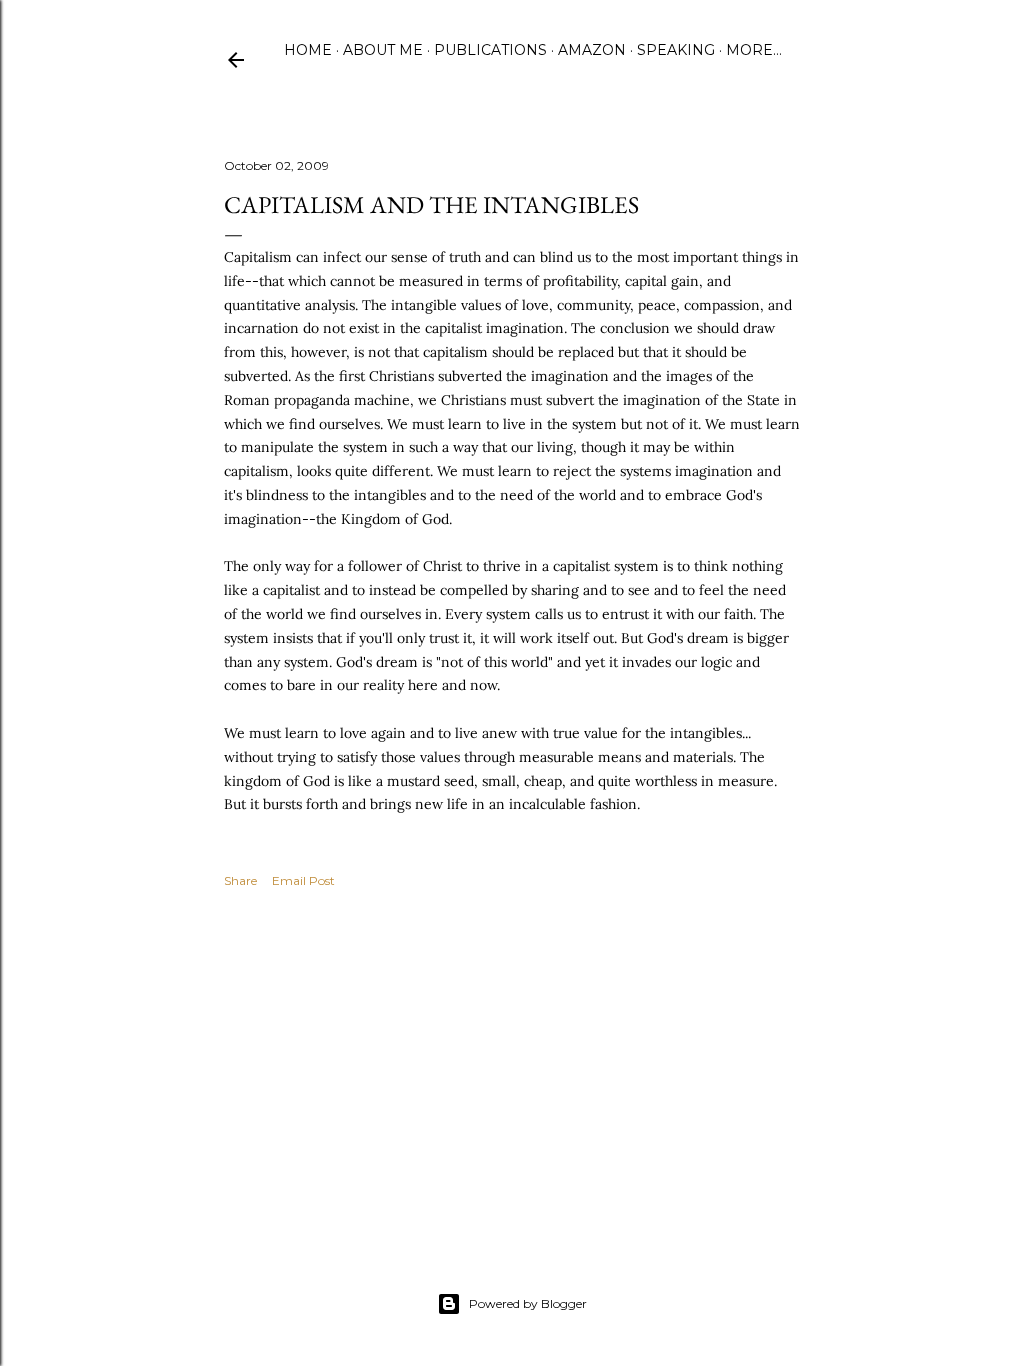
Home (308, 50)
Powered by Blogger (528, 1303)
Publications (490, 50)
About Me (383, 50)
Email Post (303, 880)
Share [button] (240, 880)
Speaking (676, 50)
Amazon (592, 50)
